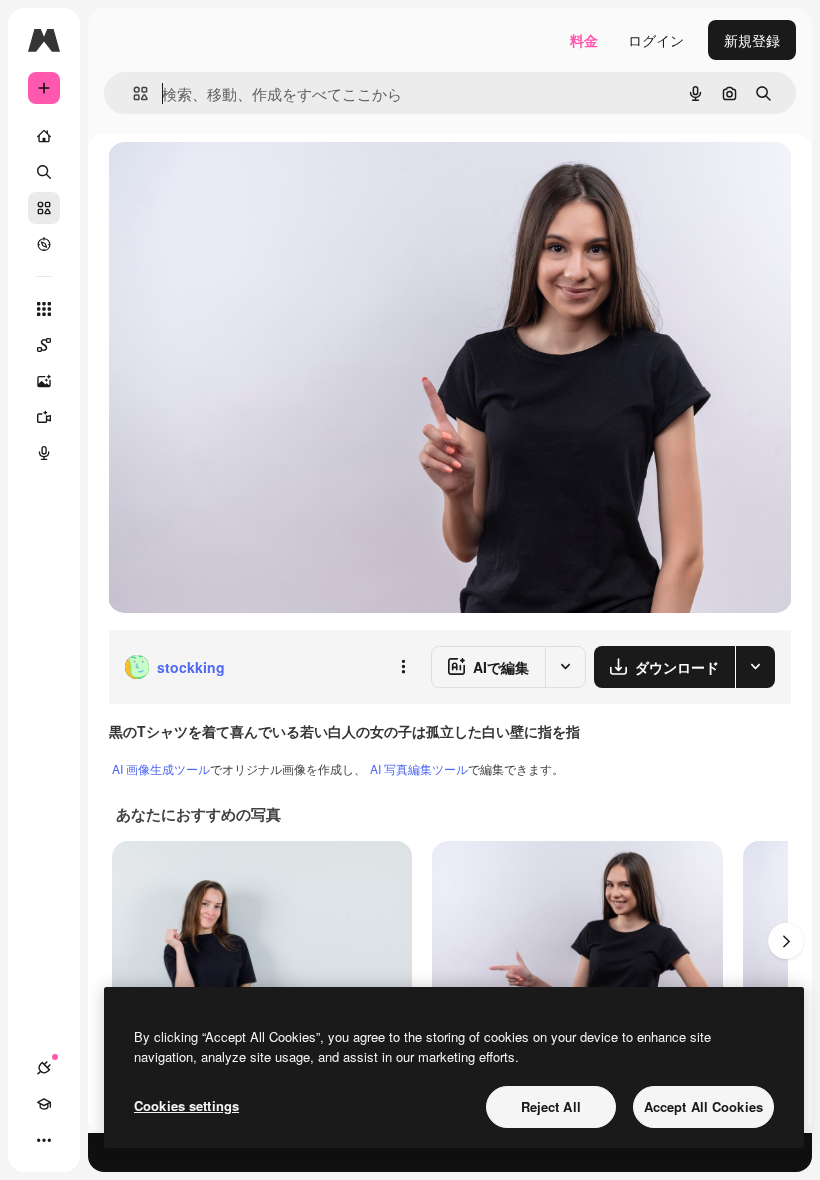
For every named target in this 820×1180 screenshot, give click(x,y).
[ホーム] (44, 136)
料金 (584, 40)
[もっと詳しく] (44, 244)
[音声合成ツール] (44, 453)
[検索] (44, 172)
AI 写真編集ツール (419, 768)
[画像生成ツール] (44, 381)
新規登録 (752, 40)
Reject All (551, 1106)
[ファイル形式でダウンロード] (755, 667)
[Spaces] (44, 345)
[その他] (44, 1140)
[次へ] (786, 941)
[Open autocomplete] (132, 93)
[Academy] (44, 1104)
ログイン (656, 40)
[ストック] (44, 208)
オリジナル (245, 179)
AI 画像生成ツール (161, 768)
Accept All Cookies (703, 1106)
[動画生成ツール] (44, 417)
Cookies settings (186, 1105)
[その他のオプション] (403, 667)
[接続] (44, 1068)
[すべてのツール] (44, 309)
